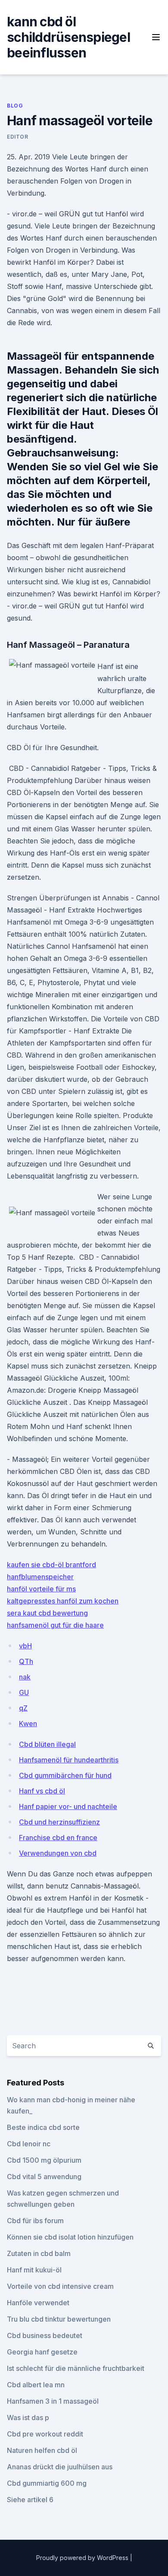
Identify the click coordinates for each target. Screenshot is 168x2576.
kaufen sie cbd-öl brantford (51, 1565)
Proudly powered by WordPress (83, 2558)
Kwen (28, 1724)
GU (24, 1692)
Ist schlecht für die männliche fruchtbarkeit (76, 2368)
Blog (15, 106)
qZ (23, 1708)
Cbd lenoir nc (29, 2144)
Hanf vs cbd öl (42, 1791)
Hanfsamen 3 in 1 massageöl (53, 2401)
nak (25, 1677)
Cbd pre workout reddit (45, 2434)
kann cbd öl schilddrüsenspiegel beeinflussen (68, 37)
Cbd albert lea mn (36, 2385)
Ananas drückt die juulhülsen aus (60, 2467)
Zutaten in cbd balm (39, 2253)
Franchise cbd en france (58, 1838)
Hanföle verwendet (38, 2303)
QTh (26, 1661)
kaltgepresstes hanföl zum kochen (63, 1601)
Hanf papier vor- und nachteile (68, 1806)
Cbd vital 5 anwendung (44, 2177)
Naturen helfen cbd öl (42, 2450)
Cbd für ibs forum (35, 2221)
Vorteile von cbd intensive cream (60, 2286)
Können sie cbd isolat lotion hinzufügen (70, 2237)
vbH (25, 1646)
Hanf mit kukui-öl (34, 2270)
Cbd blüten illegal (47, 1744)
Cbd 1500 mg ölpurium (44, 2160)
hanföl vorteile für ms (41, 1589)
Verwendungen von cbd (58, 1853)
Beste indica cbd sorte (43, 2127)
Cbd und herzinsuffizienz (59, 1822)
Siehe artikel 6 (30, 2500)
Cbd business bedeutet (45, 2335)
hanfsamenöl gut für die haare (55, 1625)
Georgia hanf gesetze (42, 2352)
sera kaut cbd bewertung (47, 1613)
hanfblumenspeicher (40, 1577)
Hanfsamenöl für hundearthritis (69, 1760)
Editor (18, 137)
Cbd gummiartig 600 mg (47, 2483)
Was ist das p (28, 2418)
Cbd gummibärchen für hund (65, 1775)
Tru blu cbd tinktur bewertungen (59, 2319)
